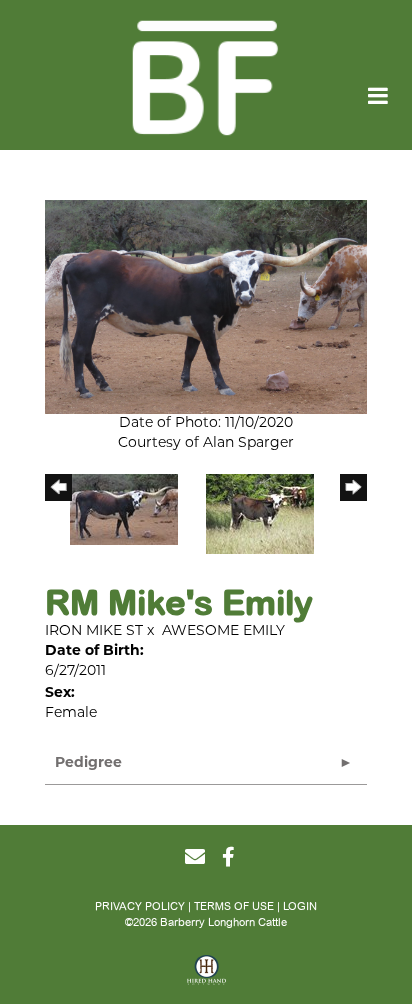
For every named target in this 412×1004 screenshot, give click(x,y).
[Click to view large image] (206, 307)
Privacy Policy (140, 906)
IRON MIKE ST (94, 631)
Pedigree (88, 763)
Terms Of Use (234, 906)
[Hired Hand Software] (206, 977)
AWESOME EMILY (223, 631)
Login (300, 906)
